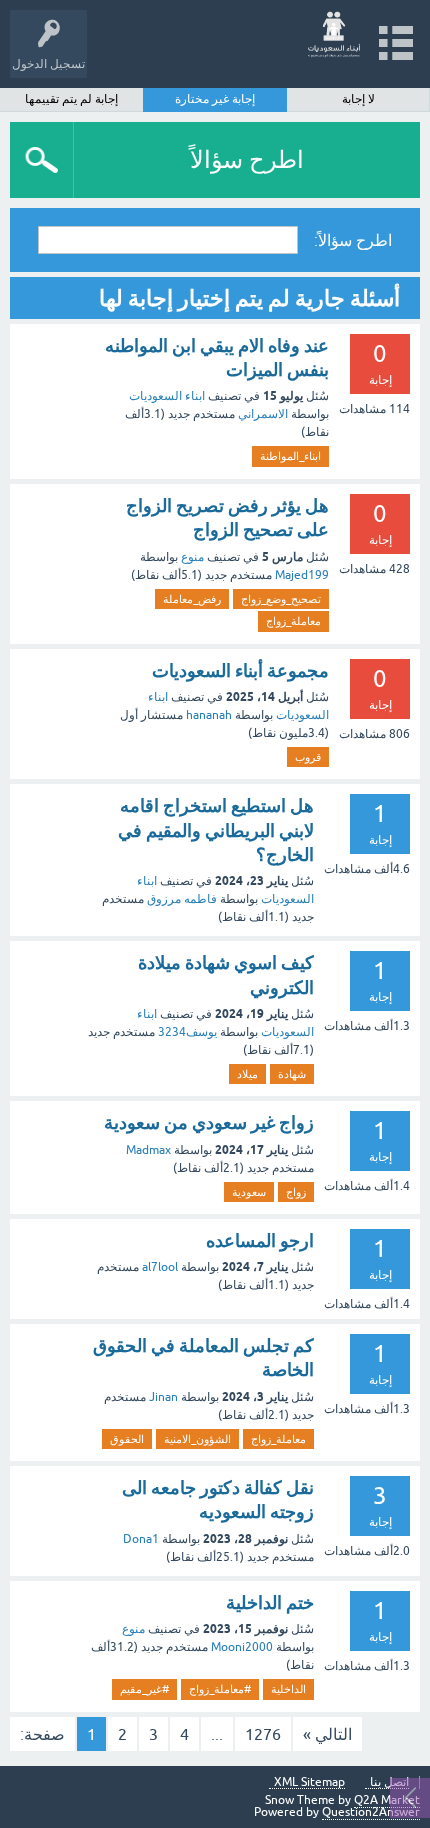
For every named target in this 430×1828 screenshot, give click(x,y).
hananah (209, 715)
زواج (296, 1192)
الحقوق (127, 1439)
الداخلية (288, 1689)
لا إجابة (358, 99)
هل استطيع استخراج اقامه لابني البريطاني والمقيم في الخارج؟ (216, 830)
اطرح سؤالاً (247, 159)
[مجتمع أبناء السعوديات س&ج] (334, 34)
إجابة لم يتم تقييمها (71, 99)
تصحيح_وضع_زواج (281, 599)
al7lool (160, 1267)
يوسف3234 (187, 1032)
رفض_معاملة (192, 599)
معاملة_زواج (293, 621)
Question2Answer (371, 1812)
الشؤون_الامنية (197, 1439)
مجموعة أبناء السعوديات (240, 670)
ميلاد (247, 1074)
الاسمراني (263, 414)
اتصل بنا (389, 1782)
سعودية (249, 1192)
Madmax (148, 1150)
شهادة (292, 1074)
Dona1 (141, 1539)
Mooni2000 (242, 1647)
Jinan (163, 1397)
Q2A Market (387, 1800)
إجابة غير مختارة (215, 99)
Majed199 (302, 575)
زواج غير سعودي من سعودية (209, 1122)
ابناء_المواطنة (290, 456)
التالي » (327, 1734)
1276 (263, 1734)
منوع (192, 557)
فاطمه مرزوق (182, 899)
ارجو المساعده (260, 1240)
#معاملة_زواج (220, 1689)
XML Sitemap (309, 1782)
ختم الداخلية (270, 1602)
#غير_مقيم (144, 1689)
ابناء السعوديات (167, 396)
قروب (308, 757)
